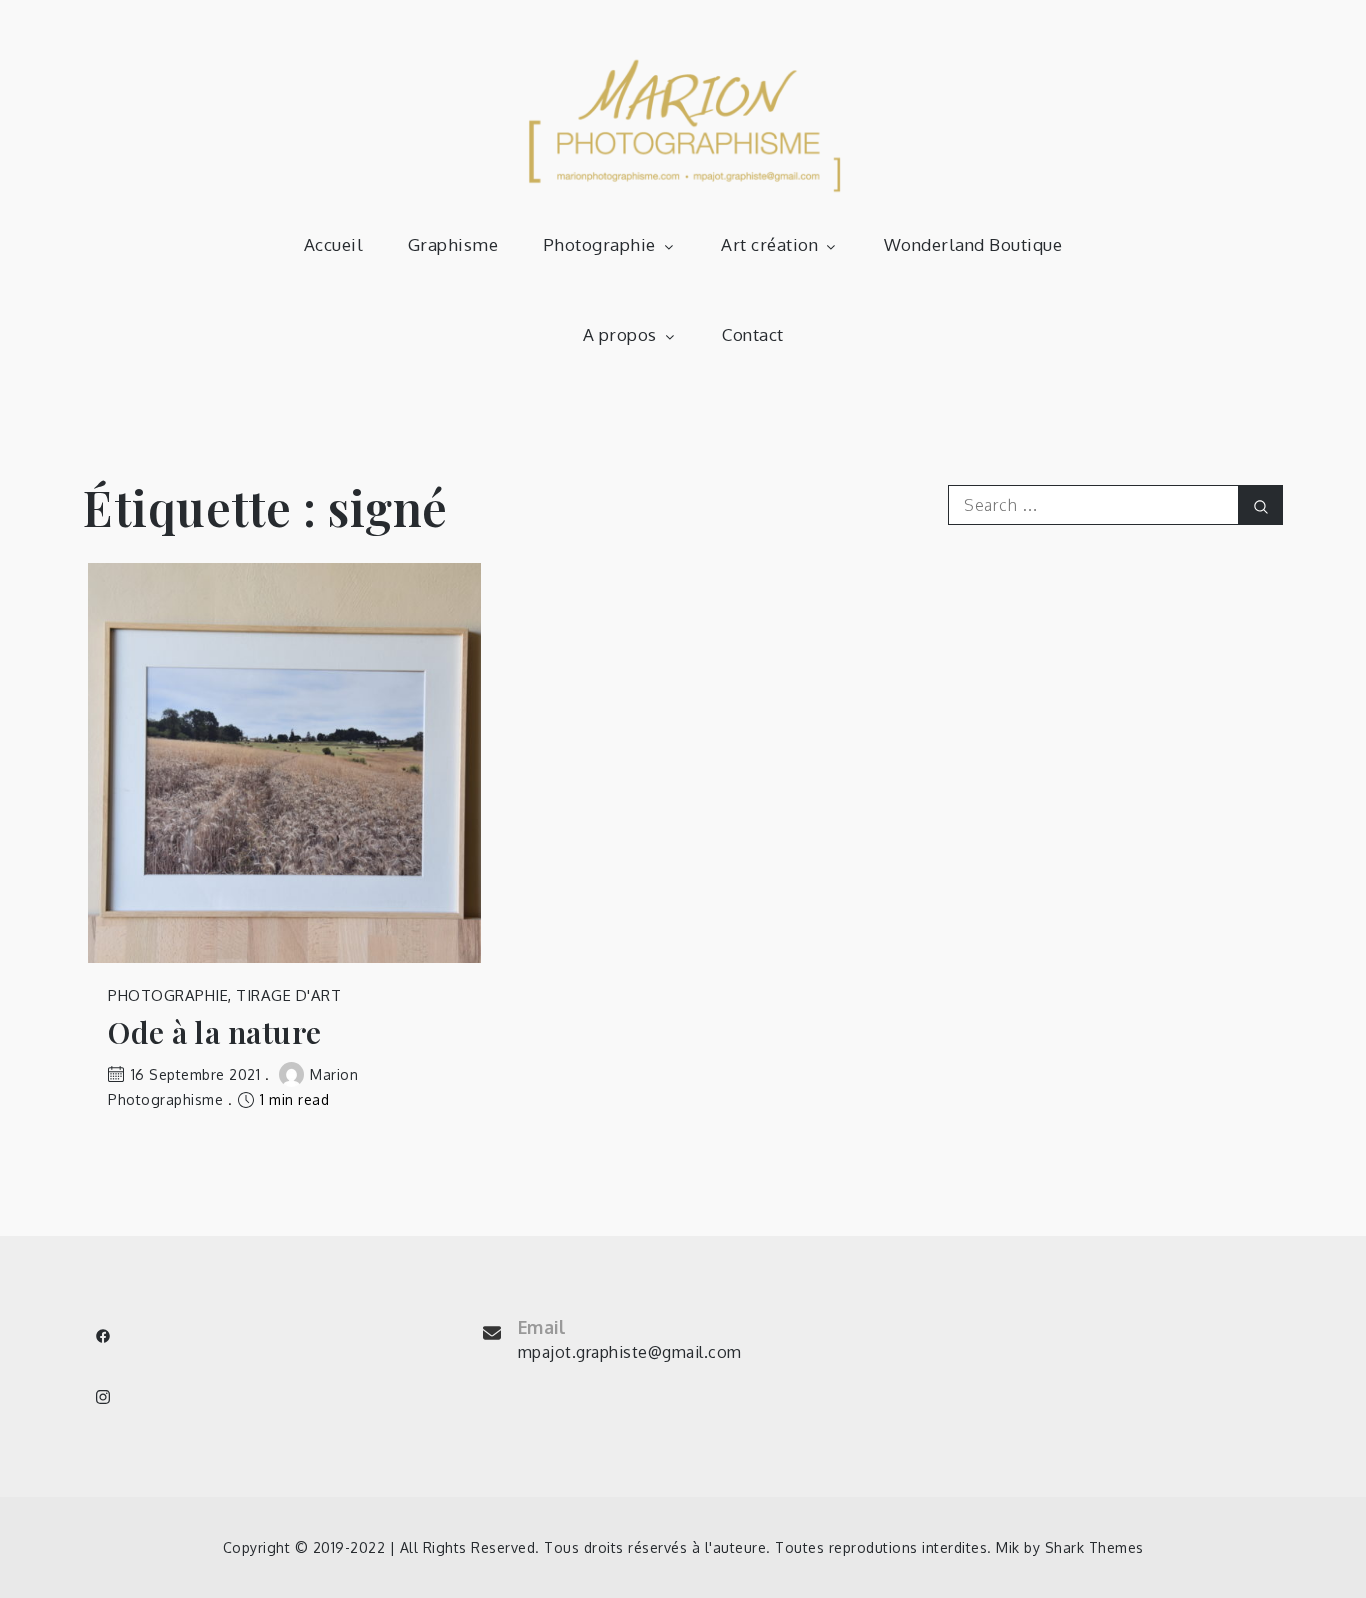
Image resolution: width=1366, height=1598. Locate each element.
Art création (769, 244)
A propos (620, 334)
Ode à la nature (215, 1032)
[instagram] (103, 1397)
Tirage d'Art (288, 995)
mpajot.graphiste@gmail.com (630, 1352)
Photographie (599, 244)
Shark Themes (1094, 1547)
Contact (753, 334)
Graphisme (453, 244)
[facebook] (103, 1336)
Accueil (334, 244)
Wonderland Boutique (973, 244)
